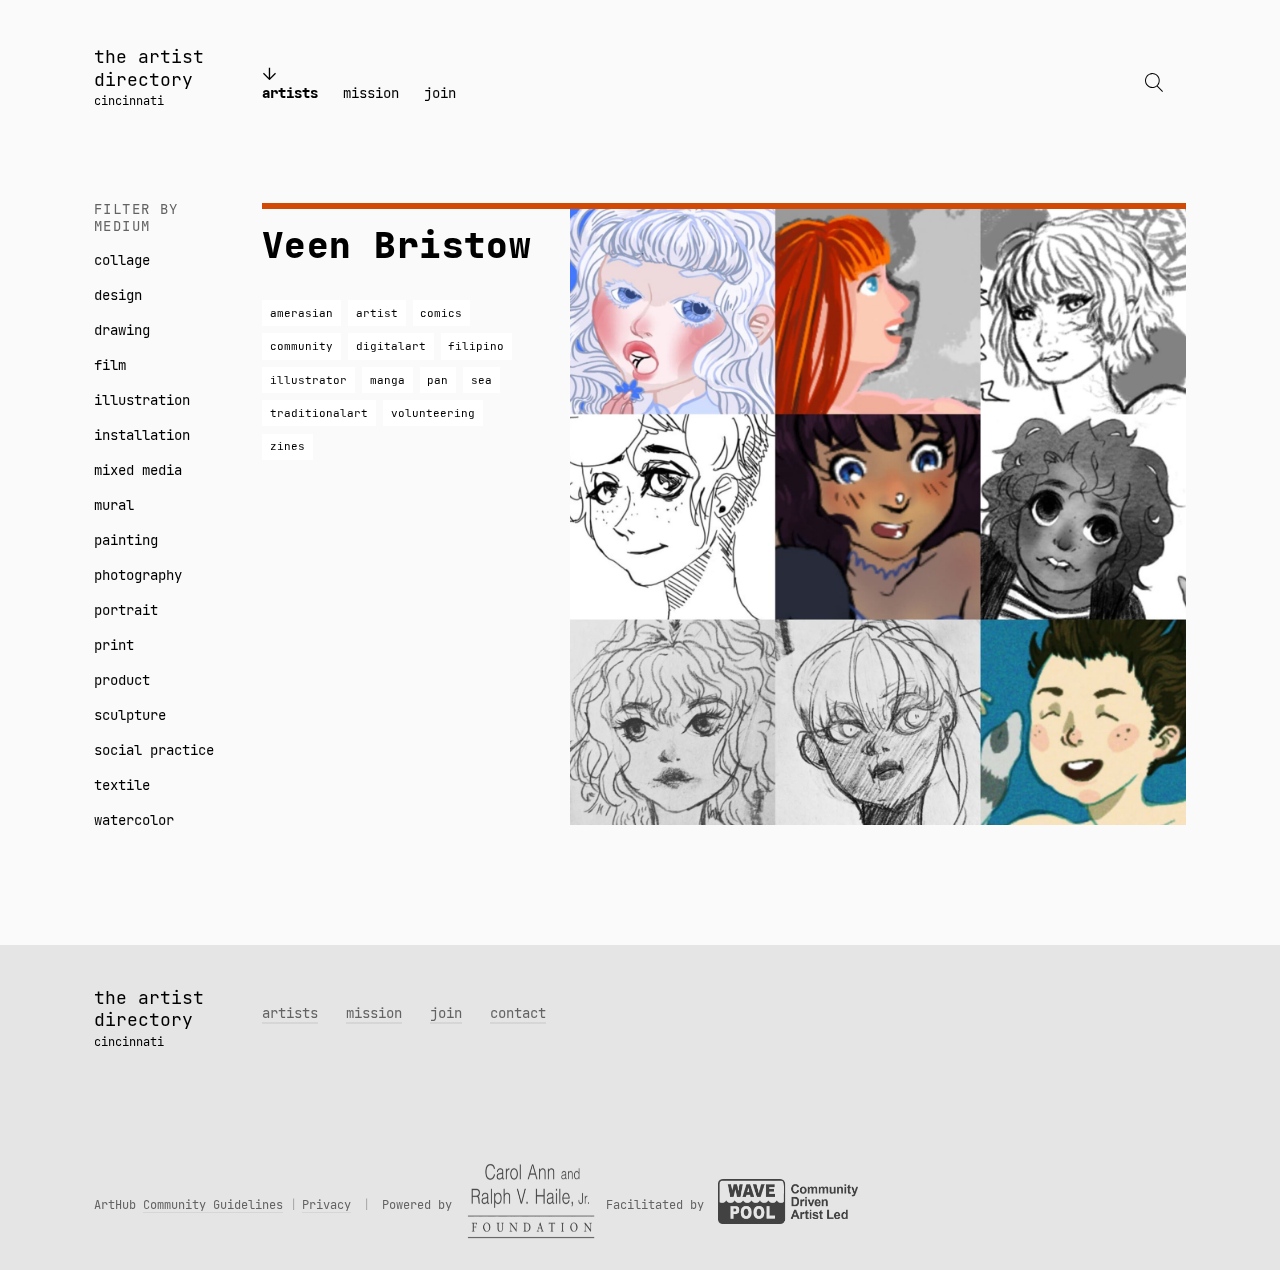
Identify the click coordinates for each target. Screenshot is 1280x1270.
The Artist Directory (149, 68)
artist (377, 313)
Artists (290, 93)
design (118, 295)
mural (114, 505)
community (301, 346)
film (110, 365)
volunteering (433, 413)
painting (126, 540)
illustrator (308, 380)
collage (122, 260)
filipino (476, 346)
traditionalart (319, 413)
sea (481, 380)
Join (440, 93)
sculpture (130, 715)
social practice (154, 750)
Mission (371, 93)
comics (441, 313)
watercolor (134, 820)
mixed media (138, 470)
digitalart (391, 346)
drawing (122, 330)
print (114, 645)
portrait (126, 610)
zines (287, 446)
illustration (142, 400)
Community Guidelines (213, 1205)
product (122, 680)
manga (387, 380)
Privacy (326, 1205)
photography (138, 575)
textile (122, 785)
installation (142, 435)
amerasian (301, 313)
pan (437, 380)
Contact (518, 1013)
